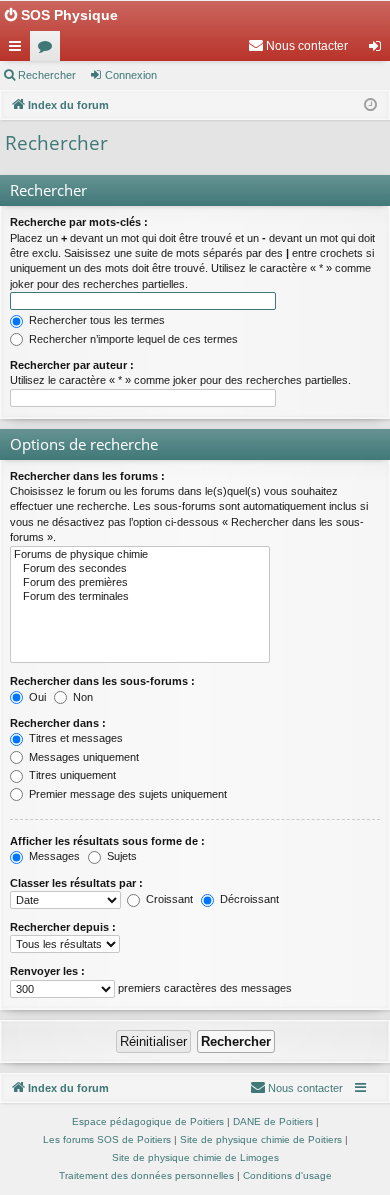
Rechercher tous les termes (95, 320)
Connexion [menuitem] (379, 50)
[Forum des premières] (140, 583)
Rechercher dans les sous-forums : (102, 681)
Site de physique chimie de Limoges (195, 1157)
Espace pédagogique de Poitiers (148, 1121)
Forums (49, 50)
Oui (36, 697)
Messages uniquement (82, 757)
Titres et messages (74, 738)
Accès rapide (19, 50)
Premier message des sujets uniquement (126, 794)
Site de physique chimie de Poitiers (261, 1139)
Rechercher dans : (58, 723)
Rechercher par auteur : (72, 365)
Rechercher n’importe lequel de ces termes (132, 339)
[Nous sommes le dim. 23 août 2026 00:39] (370, 105)
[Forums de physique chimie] (140, 555)
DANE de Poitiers (273, 1121)
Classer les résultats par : (76, 883)
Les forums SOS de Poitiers (107, 1139)
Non (81, 697)
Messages (53, 856)
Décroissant (248, 899)
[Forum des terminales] (140, 597)
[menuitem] (298, 46)
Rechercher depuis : (63, 927)
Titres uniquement (71, 775)
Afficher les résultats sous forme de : (107, 841)
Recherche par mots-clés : (79, 222)
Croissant (168, 899)
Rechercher (47, 75)
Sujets (120, 856)
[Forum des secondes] (140, 569)
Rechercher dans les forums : (87, 476)
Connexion (131, 75)
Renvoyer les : (47, 971)
